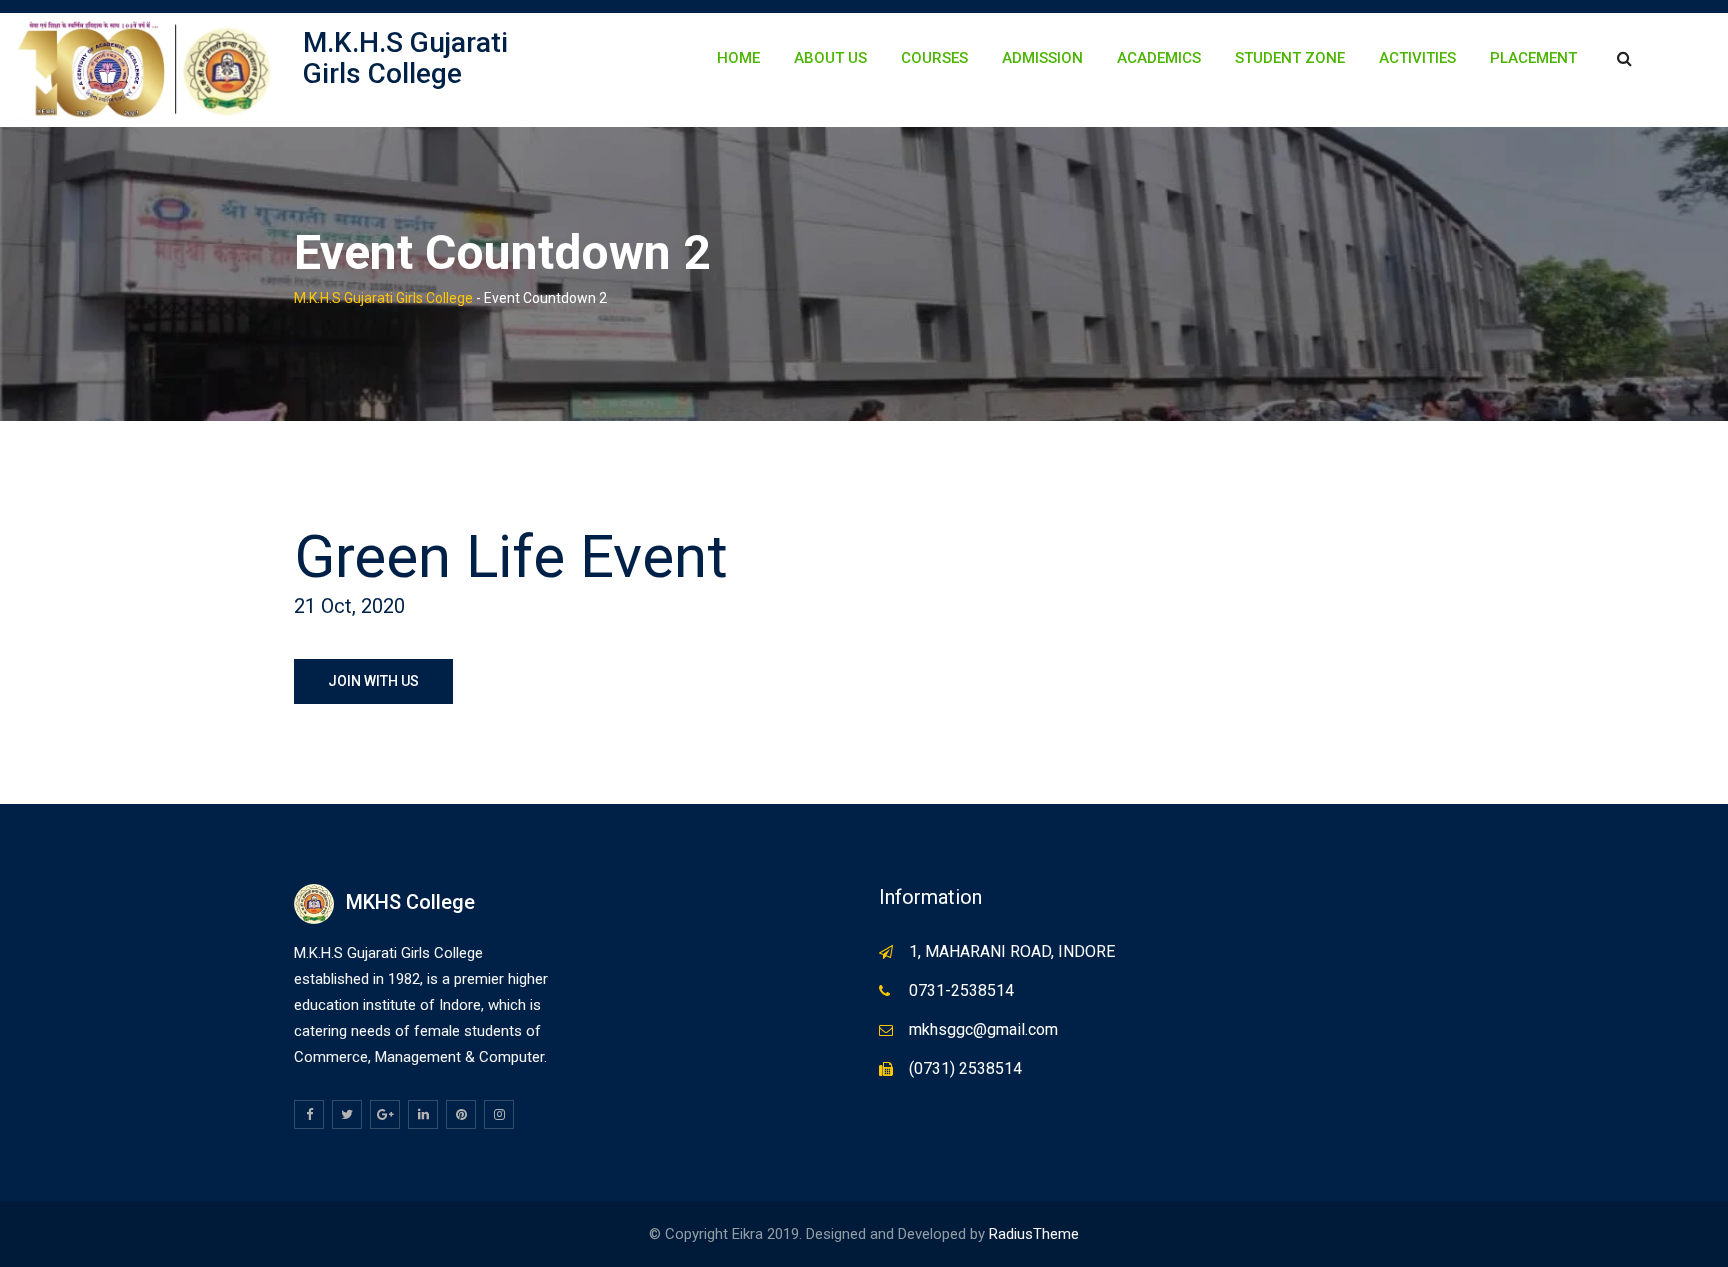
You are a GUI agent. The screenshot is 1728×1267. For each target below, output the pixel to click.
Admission (1042, 58)
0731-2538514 (961, 990)
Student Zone (1290, 58)
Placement (1533, 58)
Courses (934, 58)
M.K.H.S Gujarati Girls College (405, 58)
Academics (1159, 58)
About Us (830, 58)
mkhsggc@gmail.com (983, 1029)
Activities (1417, 58)
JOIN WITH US (373, 681)
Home (738, 58)
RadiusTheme (1034, 1234)
